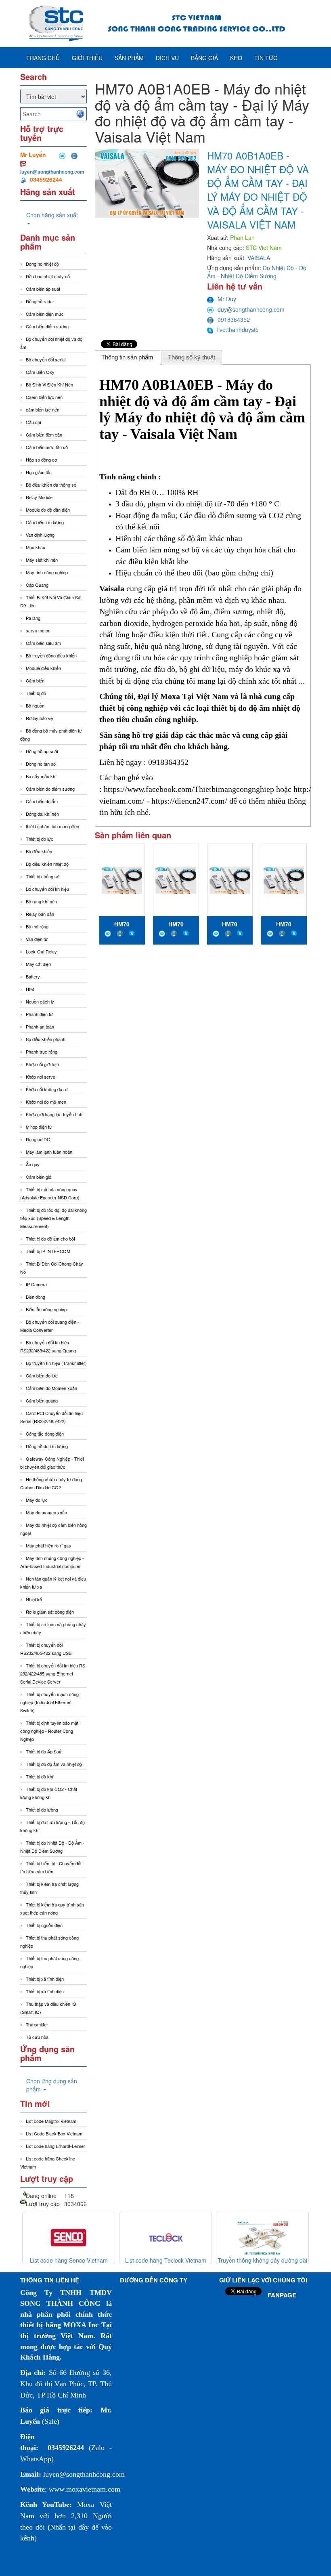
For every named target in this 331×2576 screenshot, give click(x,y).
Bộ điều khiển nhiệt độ (47, 864)
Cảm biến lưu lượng (45, 522)
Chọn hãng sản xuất (52, 215)
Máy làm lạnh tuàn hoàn (49, 1152)
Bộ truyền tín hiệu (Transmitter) (56, 1363)
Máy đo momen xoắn (46, 1512)
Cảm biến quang (42, 1400)
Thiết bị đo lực (40, 839)
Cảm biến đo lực (42, 1375)
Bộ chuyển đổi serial (46, 359)
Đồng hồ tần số (41, 764)
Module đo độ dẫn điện (48, 510)
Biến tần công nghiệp (46, 1309)
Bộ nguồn (35, 705)
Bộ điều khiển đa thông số (51, 485)
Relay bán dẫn (40, 914)
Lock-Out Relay (41, 951)
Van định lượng (40, 535)
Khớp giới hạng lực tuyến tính (54, 1114)
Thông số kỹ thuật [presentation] (192, 357)
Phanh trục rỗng (42, 1052)
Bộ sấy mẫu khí (41, 776)
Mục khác (36, 547)
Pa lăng (33, 618)
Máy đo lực (37, 1500)
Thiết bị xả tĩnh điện (45, 1991)
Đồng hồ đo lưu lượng (47, 1446)
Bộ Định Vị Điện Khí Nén (49, 384)
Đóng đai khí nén (42, 814)
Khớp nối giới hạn (42, 1064)
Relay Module (39, 497)
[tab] (128, 357)
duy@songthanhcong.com (251, 309)
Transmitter (37, 2024)
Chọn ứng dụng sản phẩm (52, 2085)
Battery (33, 976)
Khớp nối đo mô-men (46, 1102)
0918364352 (234, 319)
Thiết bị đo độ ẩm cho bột (50, 1239)
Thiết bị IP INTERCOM (48, 1251)
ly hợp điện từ (39, 1127)
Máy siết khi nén (42, 560)
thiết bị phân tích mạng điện (52, 826)
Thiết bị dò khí (40, 1776)
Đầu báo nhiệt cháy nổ (48, 276)
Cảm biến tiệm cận (44, 435)
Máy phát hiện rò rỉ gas (48, 1545)
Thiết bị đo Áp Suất (44, 1751)
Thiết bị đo (36, 693)
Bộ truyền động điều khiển (51, 655)
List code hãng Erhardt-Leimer (56, 2146)
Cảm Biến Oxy (40, 372)
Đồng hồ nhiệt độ (42, 264)
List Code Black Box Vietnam (54, 2133)
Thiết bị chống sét (43, 876)
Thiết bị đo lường (42, 1810)
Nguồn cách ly (40, 1001)
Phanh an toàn (40, 1027)
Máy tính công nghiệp (47, 572)
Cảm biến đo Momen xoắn (51, 1388)
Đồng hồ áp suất (42, 751)
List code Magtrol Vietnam (51, 2121)
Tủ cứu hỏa (37, 2037)
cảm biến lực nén (43, 409)
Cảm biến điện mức (45, 314)
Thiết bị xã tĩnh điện (45, 1979)
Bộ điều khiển (39, 851)
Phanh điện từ (39, 1014)
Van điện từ (37, 939)
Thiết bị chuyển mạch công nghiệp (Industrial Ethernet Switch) (49, 1702)
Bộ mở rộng (37, 926)
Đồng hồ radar (40, 301)
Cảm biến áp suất (43, 289)
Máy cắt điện (38, 964)
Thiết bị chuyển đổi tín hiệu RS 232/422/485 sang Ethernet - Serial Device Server (53, 1673)
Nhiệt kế (34, 1599)
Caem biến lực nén (44, 397)
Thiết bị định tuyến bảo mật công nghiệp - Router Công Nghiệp (49, 1731)
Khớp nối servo (41, 1077)
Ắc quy (33, 1164)
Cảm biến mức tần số (47, 447)
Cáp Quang (37, 585)
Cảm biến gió (39, 1177)
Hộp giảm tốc (39, 472)
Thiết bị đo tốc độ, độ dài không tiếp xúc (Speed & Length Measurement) (53, 1218)
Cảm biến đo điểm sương (50, 789)
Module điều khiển (43, 668)
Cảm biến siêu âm (43, 643)
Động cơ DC (38, 1139)
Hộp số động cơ (41, 460)
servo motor (38, 630)
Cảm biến (35, 680)
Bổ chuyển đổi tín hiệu (47, 889)
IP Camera (36, 1284)
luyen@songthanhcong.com (52, 172)
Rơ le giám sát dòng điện (50, 1612)
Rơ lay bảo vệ (39, 718)
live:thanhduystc (238, 330)
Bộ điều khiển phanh (46, 1039)
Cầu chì (34, 422)
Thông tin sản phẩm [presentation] (127, 357)
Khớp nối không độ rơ (47, 1089)
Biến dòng (36, 1297)
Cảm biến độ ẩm (42, 801)
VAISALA (259, 258)
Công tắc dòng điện (45, 1434)
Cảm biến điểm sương (47, 326)
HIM (30, 989)
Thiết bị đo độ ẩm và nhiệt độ (54, 1764)
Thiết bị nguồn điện (44, 1925)
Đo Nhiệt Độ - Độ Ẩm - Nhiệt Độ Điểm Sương (257, 272)
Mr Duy (227, 299)
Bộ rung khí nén (41, 901)
